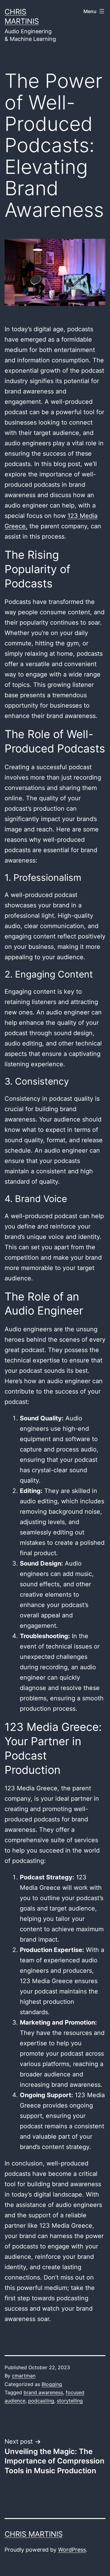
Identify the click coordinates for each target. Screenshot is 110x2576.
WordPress (72, 2550)
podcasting (41, 2401)
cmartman (24, 2376)
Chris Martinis (34, 2534)
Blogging (52, 2384)
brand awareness (43, 2392)
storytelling (70, 2401)
